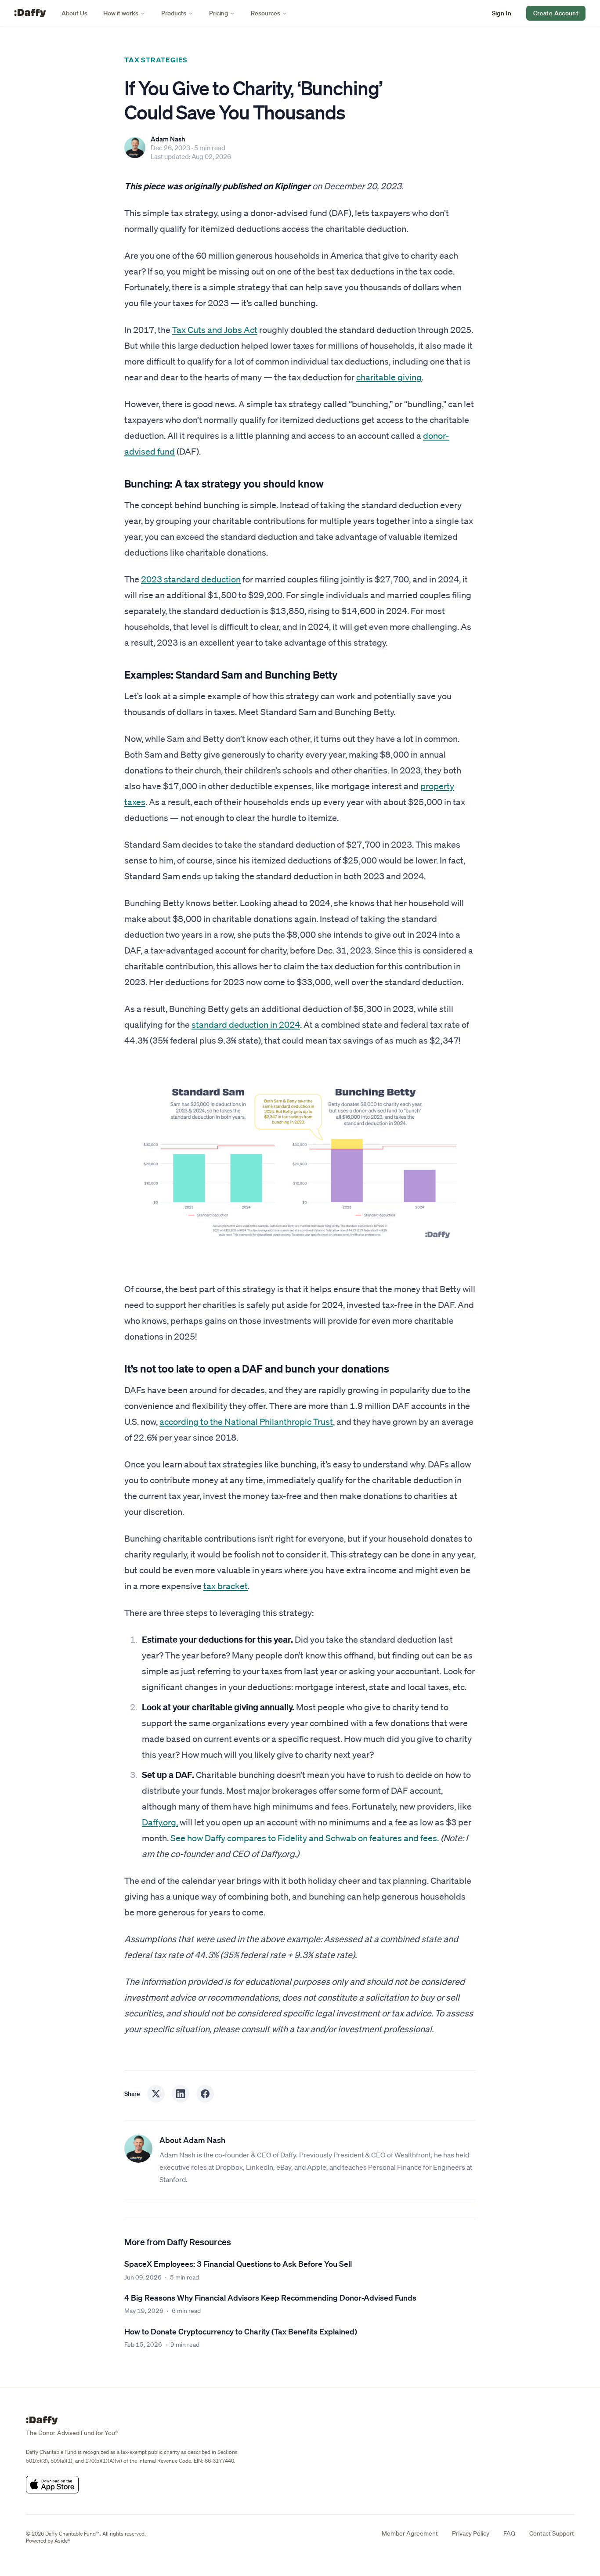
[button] (502, 13)
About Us (74, 13)
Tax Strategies (156, 60)
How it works (121, 13)
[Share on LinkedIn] (181, 2094)
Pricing (219, 13)
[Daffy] (30, 13)
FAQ (509, 2533)
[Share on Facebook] (205, 2094)
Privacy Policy (471, 2533)
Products (174, 13)
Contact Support (552, 2533)
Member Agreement (410, 2533)
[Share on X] (156, 2094)
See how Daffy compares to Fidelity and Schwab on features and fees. (305, 1838)
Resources (266, 13)
